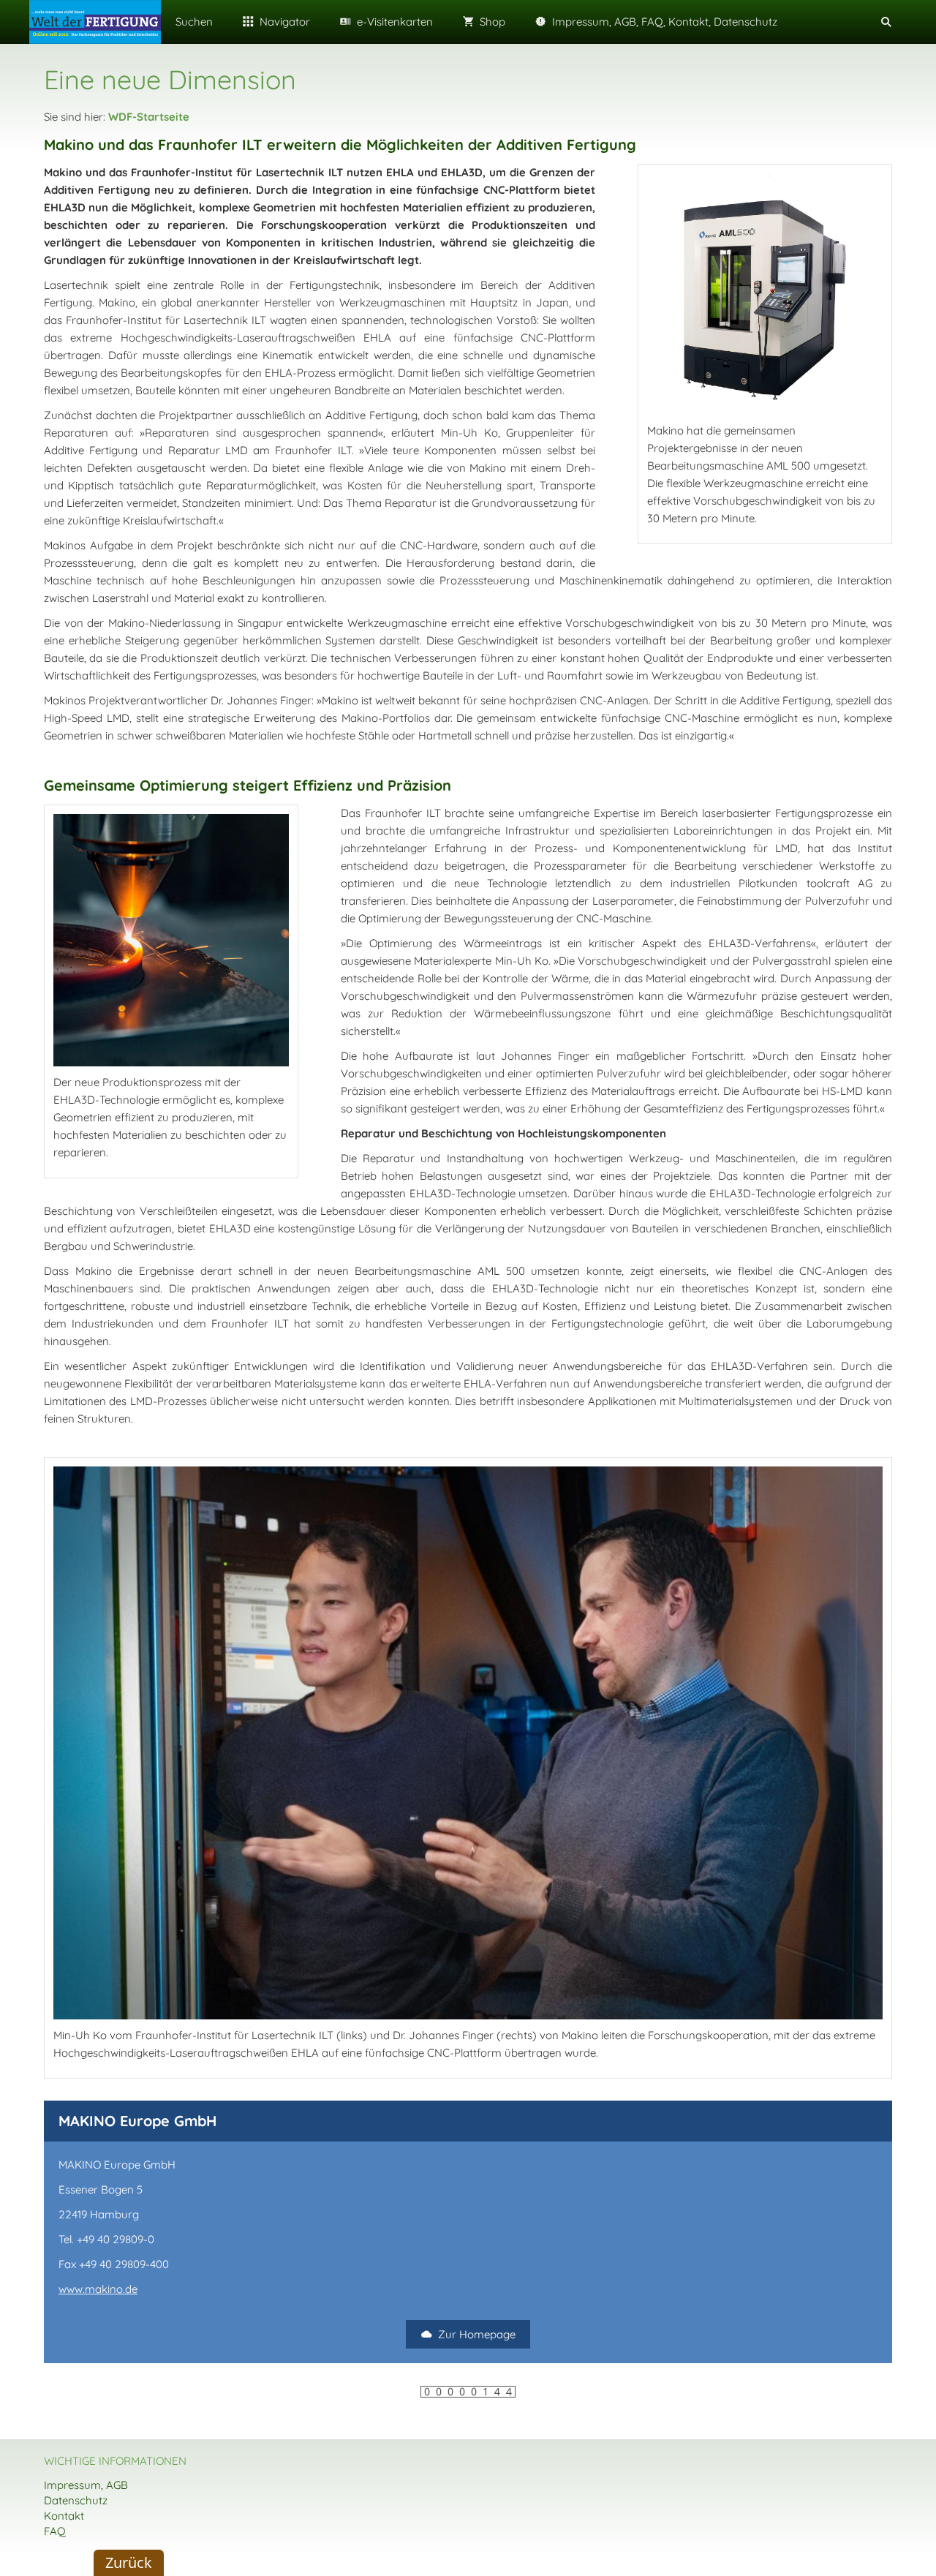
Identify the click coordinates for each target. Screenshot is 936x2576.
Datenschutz (76, 2500)
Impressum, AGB (86, 2485)
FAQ (55, 2531)
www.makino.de (98, 2289)
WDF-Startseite (149, 117)
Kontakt (64, 2516)
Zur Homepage (477, 2334)
